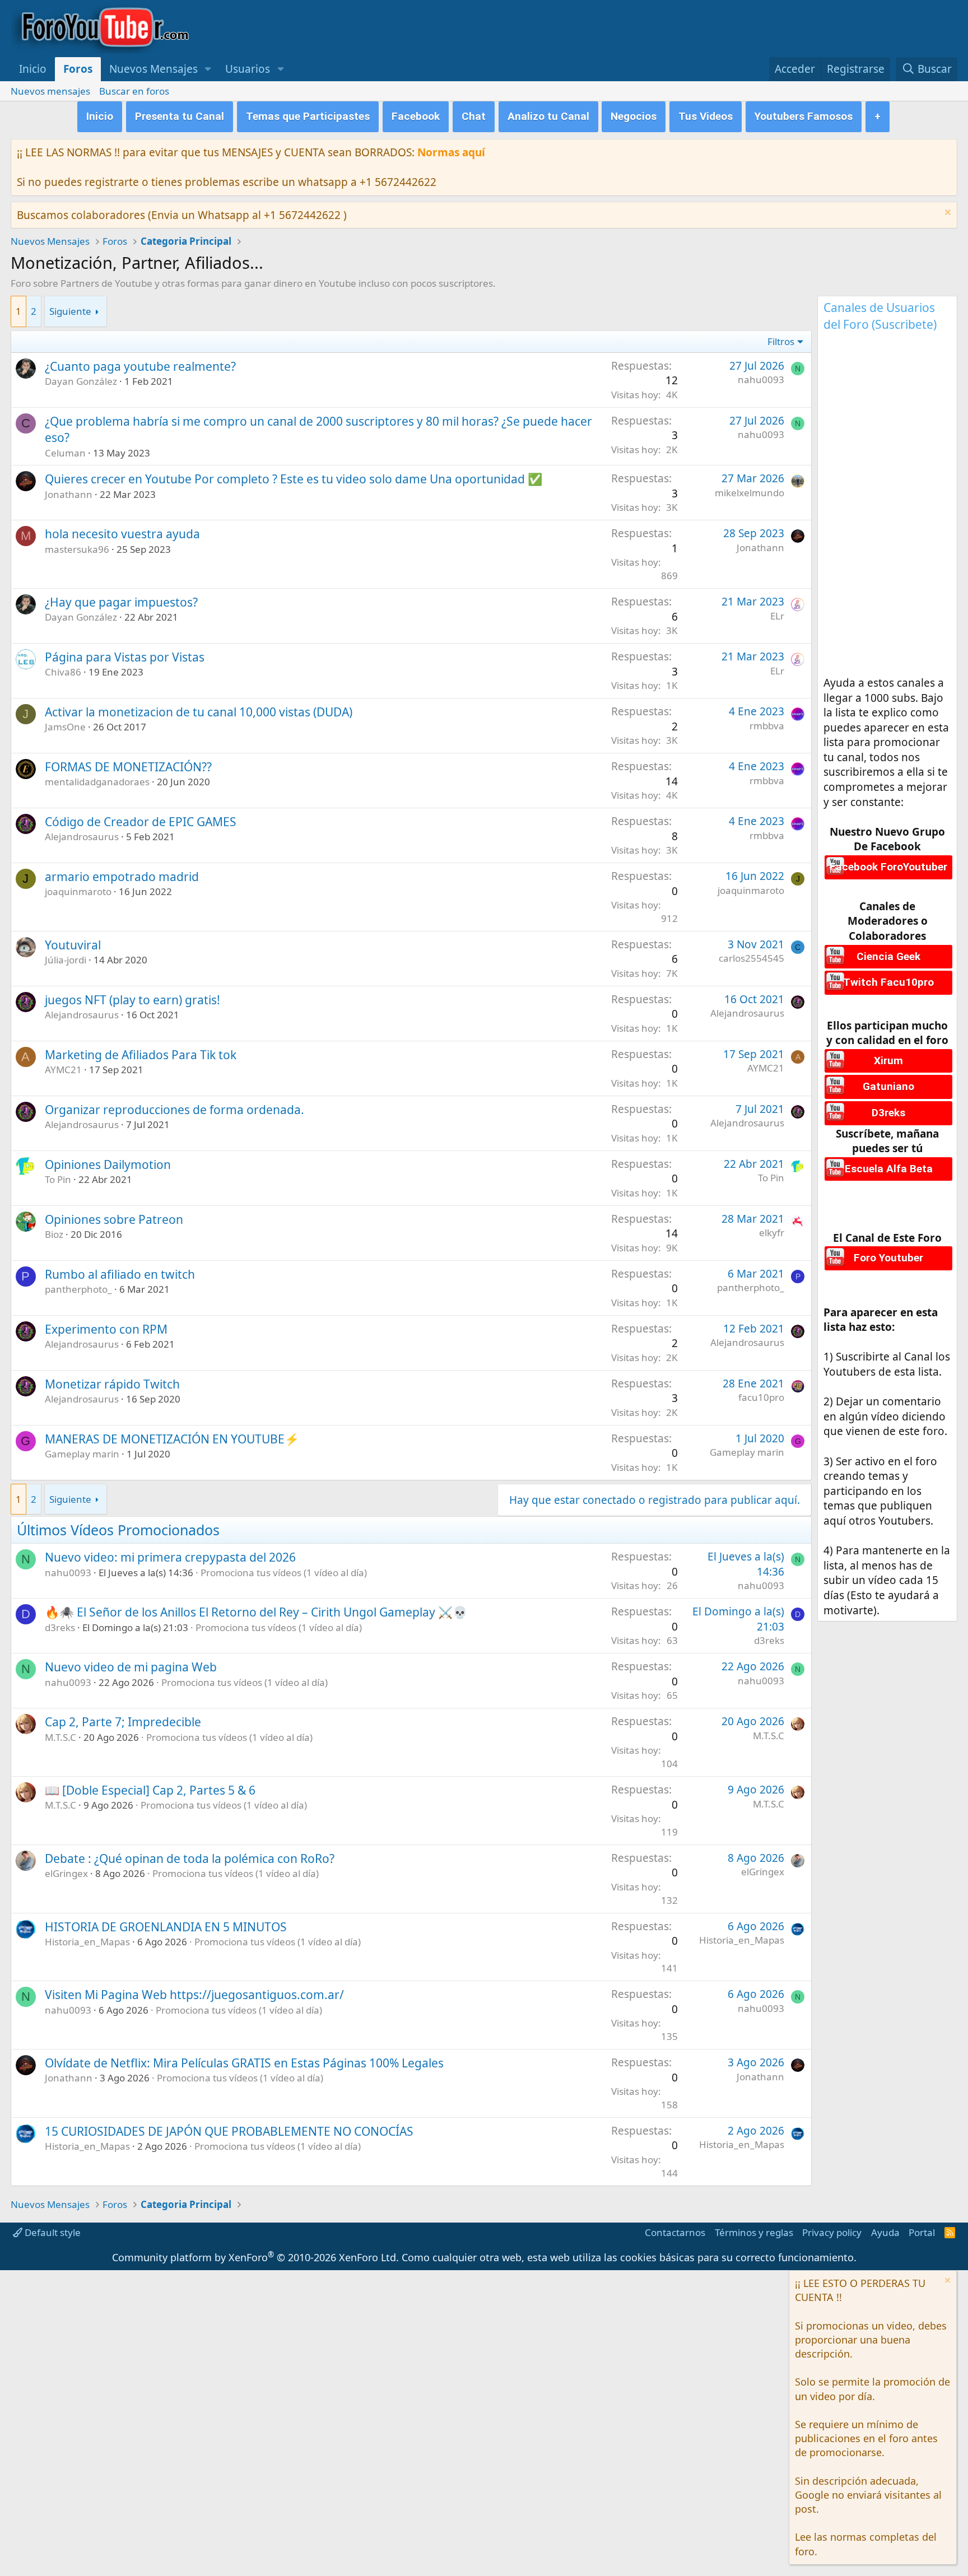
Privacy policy (832, 2232)
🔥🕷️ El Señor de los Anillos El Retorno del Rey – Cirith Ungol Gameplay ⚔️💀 (256, 1612)
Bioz (54, 1234)
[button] (208, 69)
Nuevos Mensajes (153, 69)
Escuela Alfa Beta (889, 1169)
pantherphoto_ (78, 1289)
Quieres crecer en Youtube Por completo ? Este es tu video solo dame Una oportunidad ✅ (294, 479)
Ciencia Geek (888, 956)
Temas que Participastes (308, 116)
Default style (52, 2232)
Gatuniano (888, 1086)
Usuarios (248, 69)
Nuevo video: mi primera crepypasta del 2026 (170, 1557)
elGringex (66, 1873)
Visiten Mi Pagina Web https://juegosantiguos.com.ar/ (194, 1995)
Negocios (634, 116)
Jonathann (69, 494)
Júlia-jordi (66, 960)
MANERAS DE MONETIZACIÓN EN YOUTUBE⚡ (172, 1439)
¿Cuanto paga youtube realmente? (140, 366)
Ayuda (885, 2232)
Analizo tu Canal (548, 116)
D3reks (888, 1113)
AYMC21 (63, 1070)
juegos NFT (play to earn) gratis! (132, 1000)
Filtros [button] (781, 341)
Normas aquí (451, 152)
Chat (474, 116)
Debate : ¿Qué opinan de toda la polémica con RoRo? (190, 1858)
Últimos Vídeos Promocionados (118, 1530)
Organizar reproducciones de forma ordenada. (174, 1110)
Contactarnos (675, 2232)
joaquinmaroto (78, 891)
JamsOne (65, 727)
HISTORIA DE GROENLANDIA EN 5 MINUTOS (166, 1927)
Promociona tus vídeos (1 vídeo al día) (284, 1573)
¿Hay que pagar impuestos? (121, 602)
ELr (777, 616)
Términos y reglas (754, 2232)
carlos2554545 (751, 958)
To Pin (58, 1179)
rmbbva (767, 726)
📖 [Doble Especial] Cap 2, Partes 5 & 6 (150, 1790)
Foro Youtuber (888, 1258)
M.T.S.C (61, 1737)
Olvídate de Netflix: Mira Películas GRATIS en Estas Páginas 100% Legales (244, 2063)
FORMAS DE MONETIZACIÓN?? (128, 767)
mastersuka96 (77, 549)
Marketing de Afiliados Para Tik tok (141, 1055)
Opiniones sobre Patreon (114, 1219)
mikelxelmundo (750, 493)
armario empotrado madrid (122, 877)
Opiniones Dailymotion (108, 1164)
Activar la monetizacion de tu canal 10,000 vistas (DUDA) (199, 712)
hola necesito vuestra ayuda (122, 534)
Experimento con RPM (106, 1329)
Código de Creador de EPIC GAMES (141, 822)
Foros (78, 69)
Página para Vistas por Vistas (125, 657)
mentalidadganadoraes (97, 782)
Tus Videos (706, 116)
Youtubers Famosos (804, 116)
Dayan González (81, 381)
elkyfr (772, 1233)
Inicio (33, 69)
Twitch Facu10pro (888, 982)
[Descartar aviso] (946, 214)
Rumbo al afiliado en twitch (120, 1274)
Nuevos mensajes (50, 91)
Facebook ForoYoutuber (888, 867)
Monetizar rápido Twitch (112, 1384)
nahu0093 (761, 379)
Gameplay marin (82, 1454)
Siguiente (70, 311)
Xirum (888, 1061)
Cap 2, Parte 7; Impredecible (123, 1722)
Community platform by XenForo (255, 2257)
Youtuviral (73, 945)
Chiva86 (63, 672)
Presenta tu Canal (180, 116)
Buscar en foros (134, 91)
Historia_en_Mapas (87, 1942)
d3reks (60, 1627)
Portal (922, 2232)
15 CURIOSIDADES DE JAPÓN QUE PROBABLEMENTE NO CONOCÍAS (229, 2131)
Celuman (65, 453)
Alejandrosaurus (82, 837)
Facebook (416, 116)
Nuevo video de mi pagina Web (131, 1667)
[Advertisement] (887, 507)
